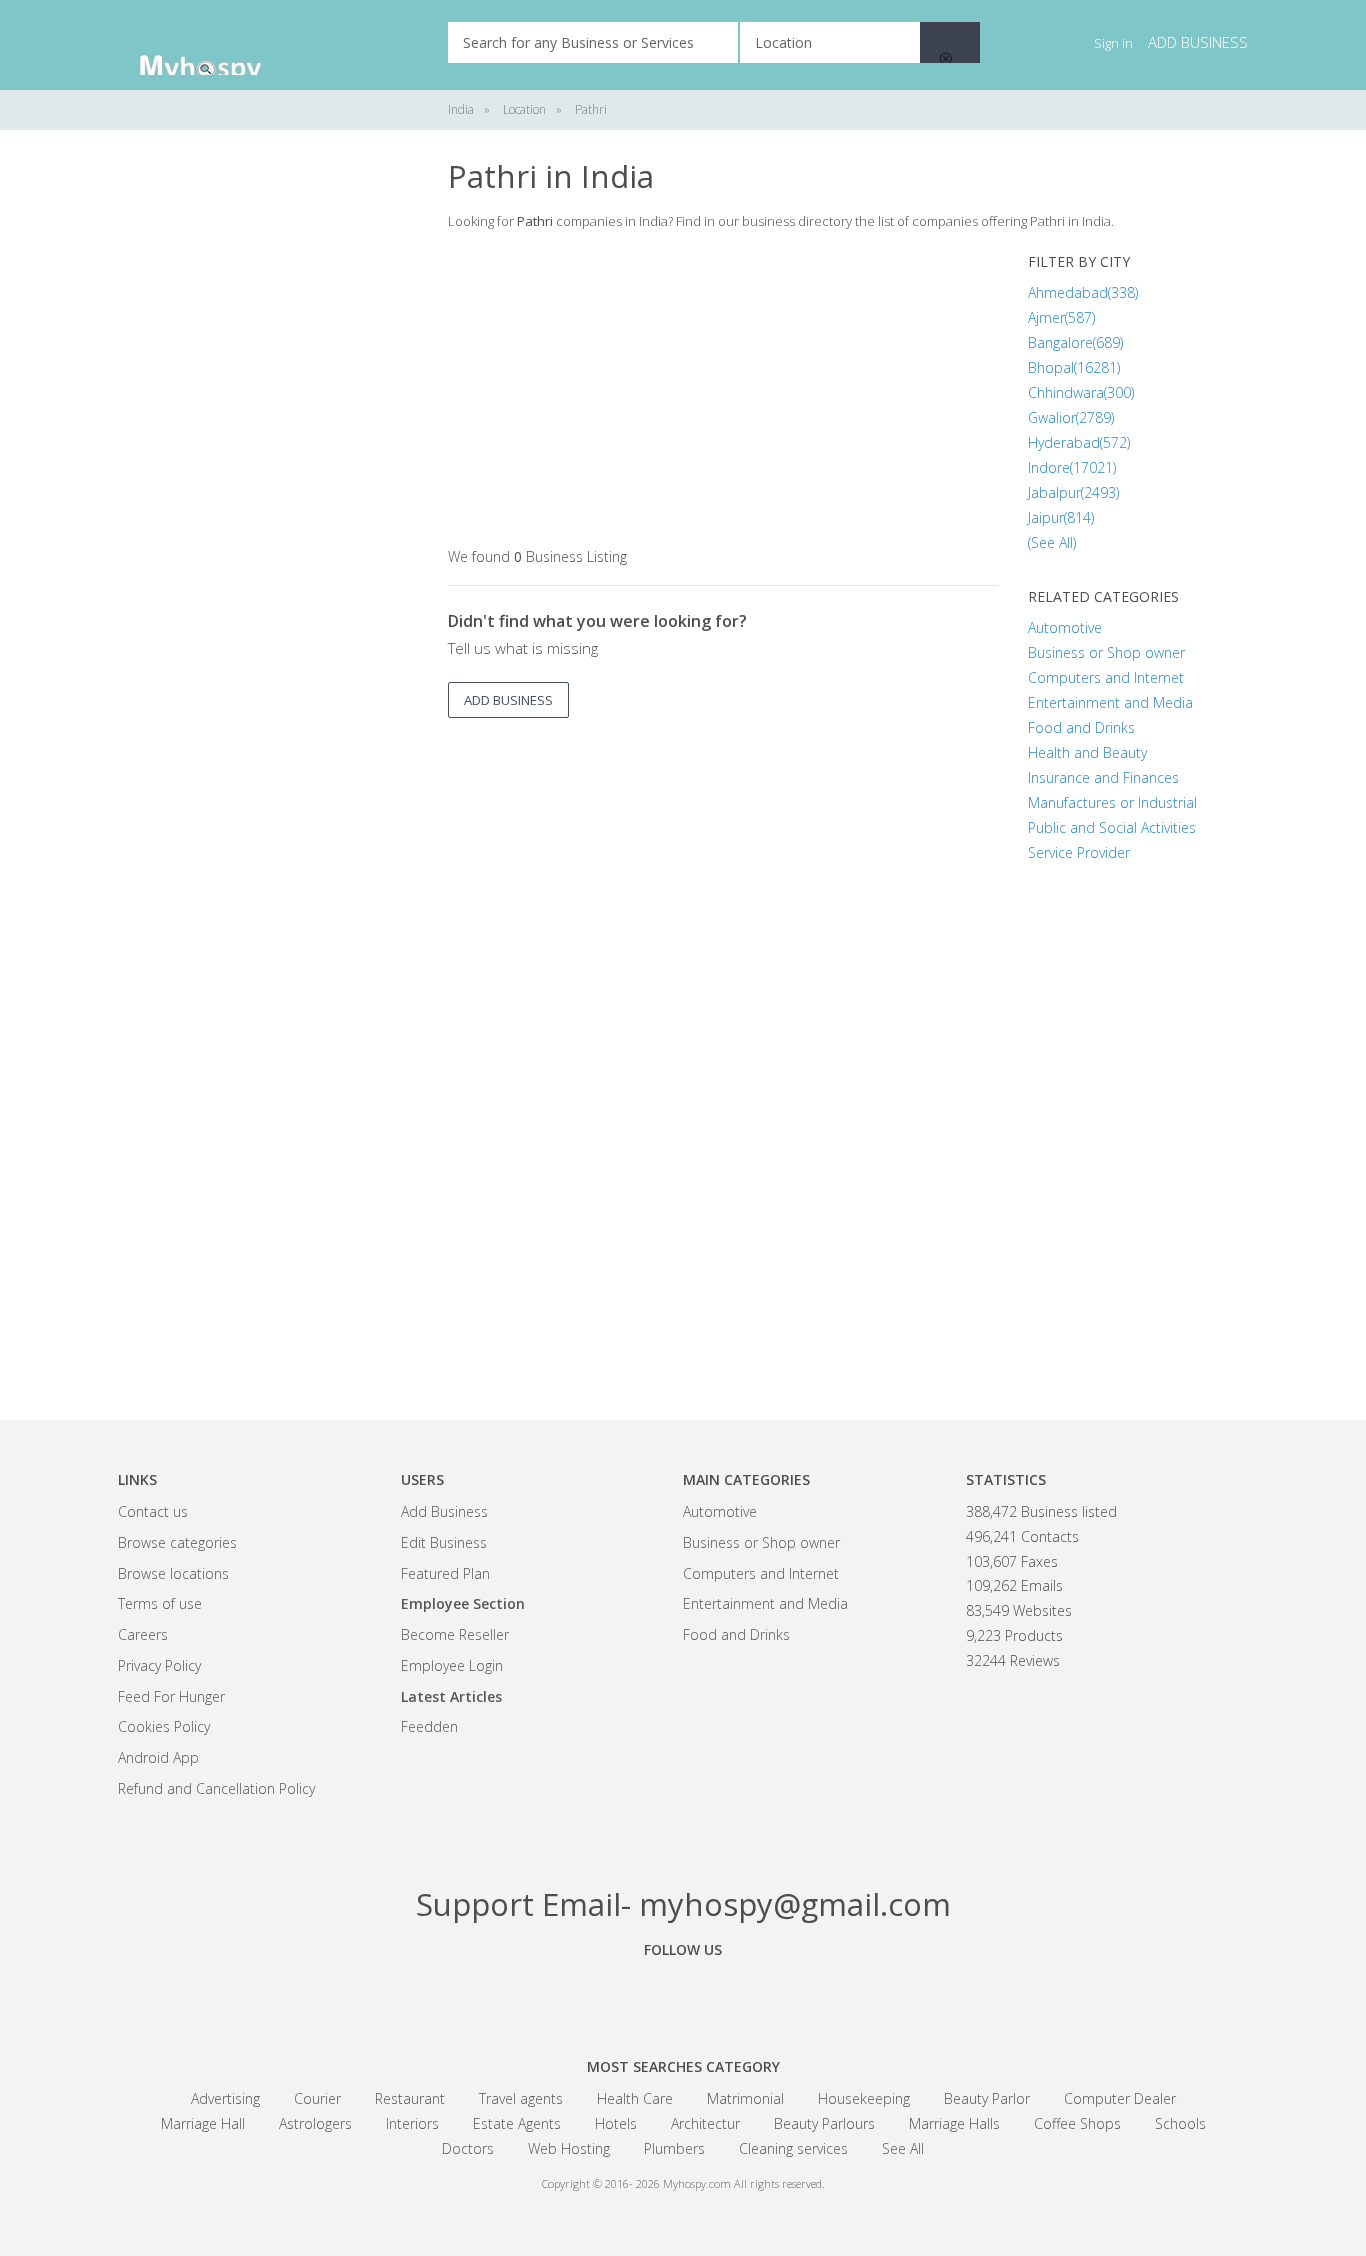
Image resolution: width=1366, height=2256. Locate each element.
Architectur (705, 2123)
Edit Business (444, 1542)
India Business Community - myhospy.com (218, 45)
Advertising (225, 2098)
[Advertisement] (268, 460)
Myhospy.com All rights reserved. (744, 2183)
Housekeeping (864, 2098)
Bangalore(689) (1075, 342)
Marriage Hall (203, 2123)
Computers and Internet (1106, 677)
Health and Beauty (1087, 752)
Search (950, 42)
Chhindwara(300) (1081, 392)
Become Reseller (455, 1634)
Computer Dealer (1120, 2098)
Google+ (683, 1995)
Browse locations (173, 1573)
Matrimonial (745, 2098)
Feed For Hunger (171, 1696)
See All (903, 2148)
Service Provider (1079, 852)
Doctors (468, 2148)
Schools (1180, 2123)
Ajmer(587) (1061, 317)
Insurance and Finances (1103, 777)
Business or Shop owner (1106, 652)
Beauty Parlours (824, 2123)
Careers (143, 1634)
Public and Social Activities (1112, 827)
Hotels (616, 2123)
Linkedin (793, 1995)
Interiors (412, 2123)
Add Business (444, 1511)
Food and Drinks (1081, 727)
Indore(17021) (1072, 467)
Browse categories (177, 1542)
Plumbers (674, 2148)
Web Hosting (569, 2148)
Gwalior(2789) (1071, 417)
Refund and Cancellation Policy (216, 1788)
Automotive (1065, 627)
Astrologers (315, 2123)
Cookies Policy (164, 1726)
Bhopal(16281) (1074, 367)
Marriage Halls (954, 2123)
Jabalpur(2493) (1073, 492)
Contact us (153, 1511)
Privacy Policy (159, 1665)
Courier (317, 2098)
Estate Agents (517, 2123)
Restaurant (410, 2098)
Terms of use (160, 1603)
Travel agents (521, 2098)
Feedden (429, 1726)
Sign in (1113, 43)
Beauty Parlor (987, 2098)
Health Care (635, 2098)
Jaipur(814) (1061, 517)
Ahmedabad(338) (1083, 292)
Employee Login (452, 1665)
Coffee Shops (1077, 2123)
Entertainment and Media (1110, 702)
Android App (158, 1757)
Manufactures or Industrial (1112, 802)
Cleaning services (793, 2148)
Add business (1198, 42)
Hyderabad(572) (1079, 442)
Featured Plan (445, 1573)
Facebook (573, 1995)
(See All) (1052, 542)
